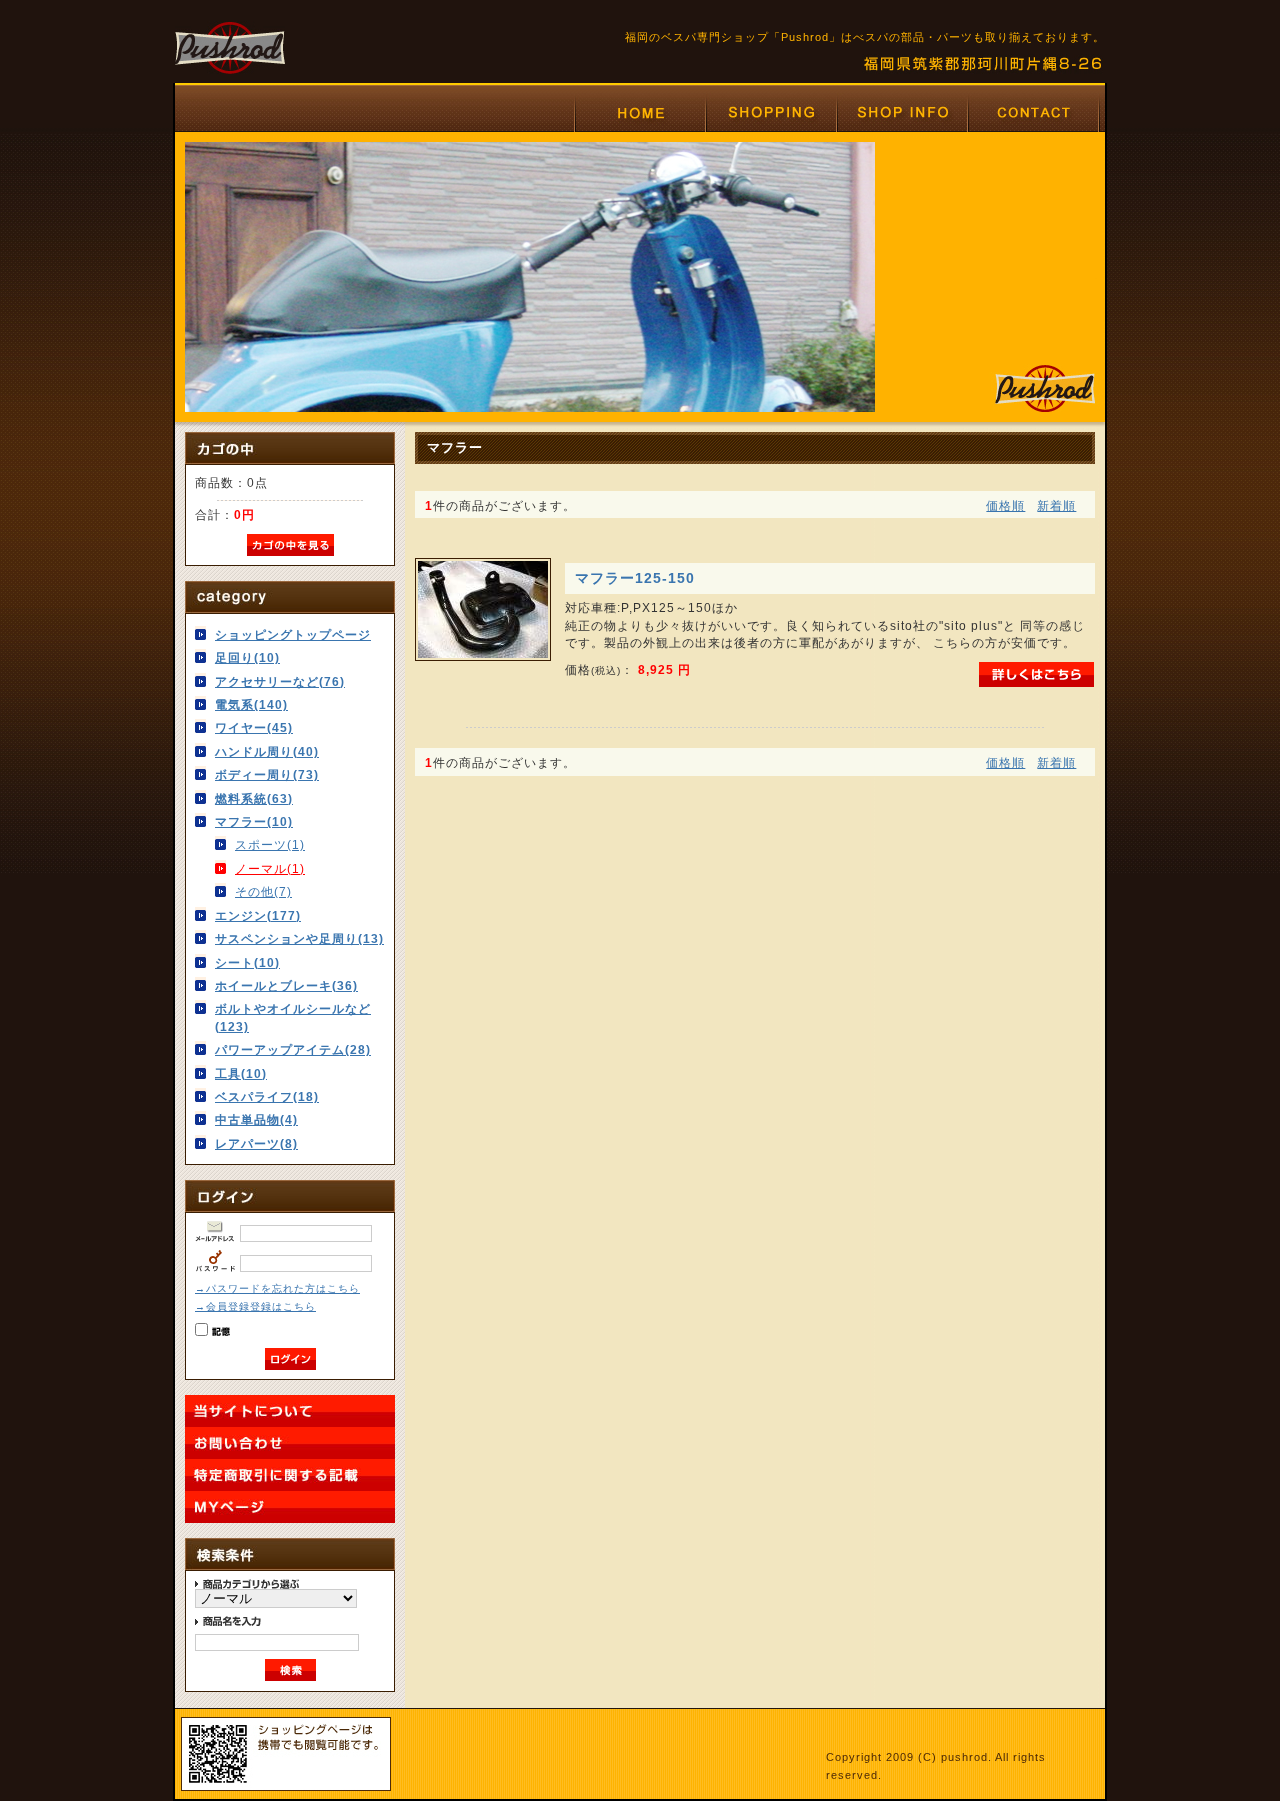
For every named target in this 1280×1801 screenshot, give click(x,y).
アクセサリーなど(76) (280, 681)
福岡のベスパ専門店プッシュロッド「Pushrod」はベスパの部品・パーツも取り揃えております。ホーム (639, 112)
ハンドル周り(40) (267, 751)
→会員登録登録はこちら (255, 1306)
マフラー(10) (254, 821)
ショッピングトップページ (293, 634)
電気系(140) (251, 704)
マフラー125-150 (635, 578)
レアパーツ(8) (256, 1143)
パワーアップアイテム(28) (293, 1049)
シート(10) (247, 962)
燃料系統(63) (254, 798)
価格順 (1005, 505)
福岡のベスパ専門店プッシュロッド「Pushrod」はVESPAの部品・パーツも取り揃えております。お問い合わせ (1033, 112)
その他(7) (263, 891)
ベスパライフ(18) (267, 1096)
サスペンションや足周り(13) (299, 938)
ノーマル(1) (270, 868)
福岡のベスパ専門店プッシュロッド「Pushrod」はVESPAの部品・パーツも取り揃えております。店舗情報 (901, 112)
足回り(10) (247, 657)
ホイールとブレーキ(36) (286, 985)
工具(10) (241, 1073)
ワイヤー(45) (254, 727)
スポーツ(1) (270, 844)
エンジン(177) (258, 915)
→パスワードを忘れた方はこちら (277, 1288)
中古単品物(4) (256, 1119)
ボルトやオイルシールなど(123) (293, 1017)
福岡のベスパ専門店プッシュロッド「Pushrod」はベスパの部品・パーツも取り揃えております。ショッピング (770, 112)
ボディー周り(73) (267, 774)
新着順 (1056, 505)
